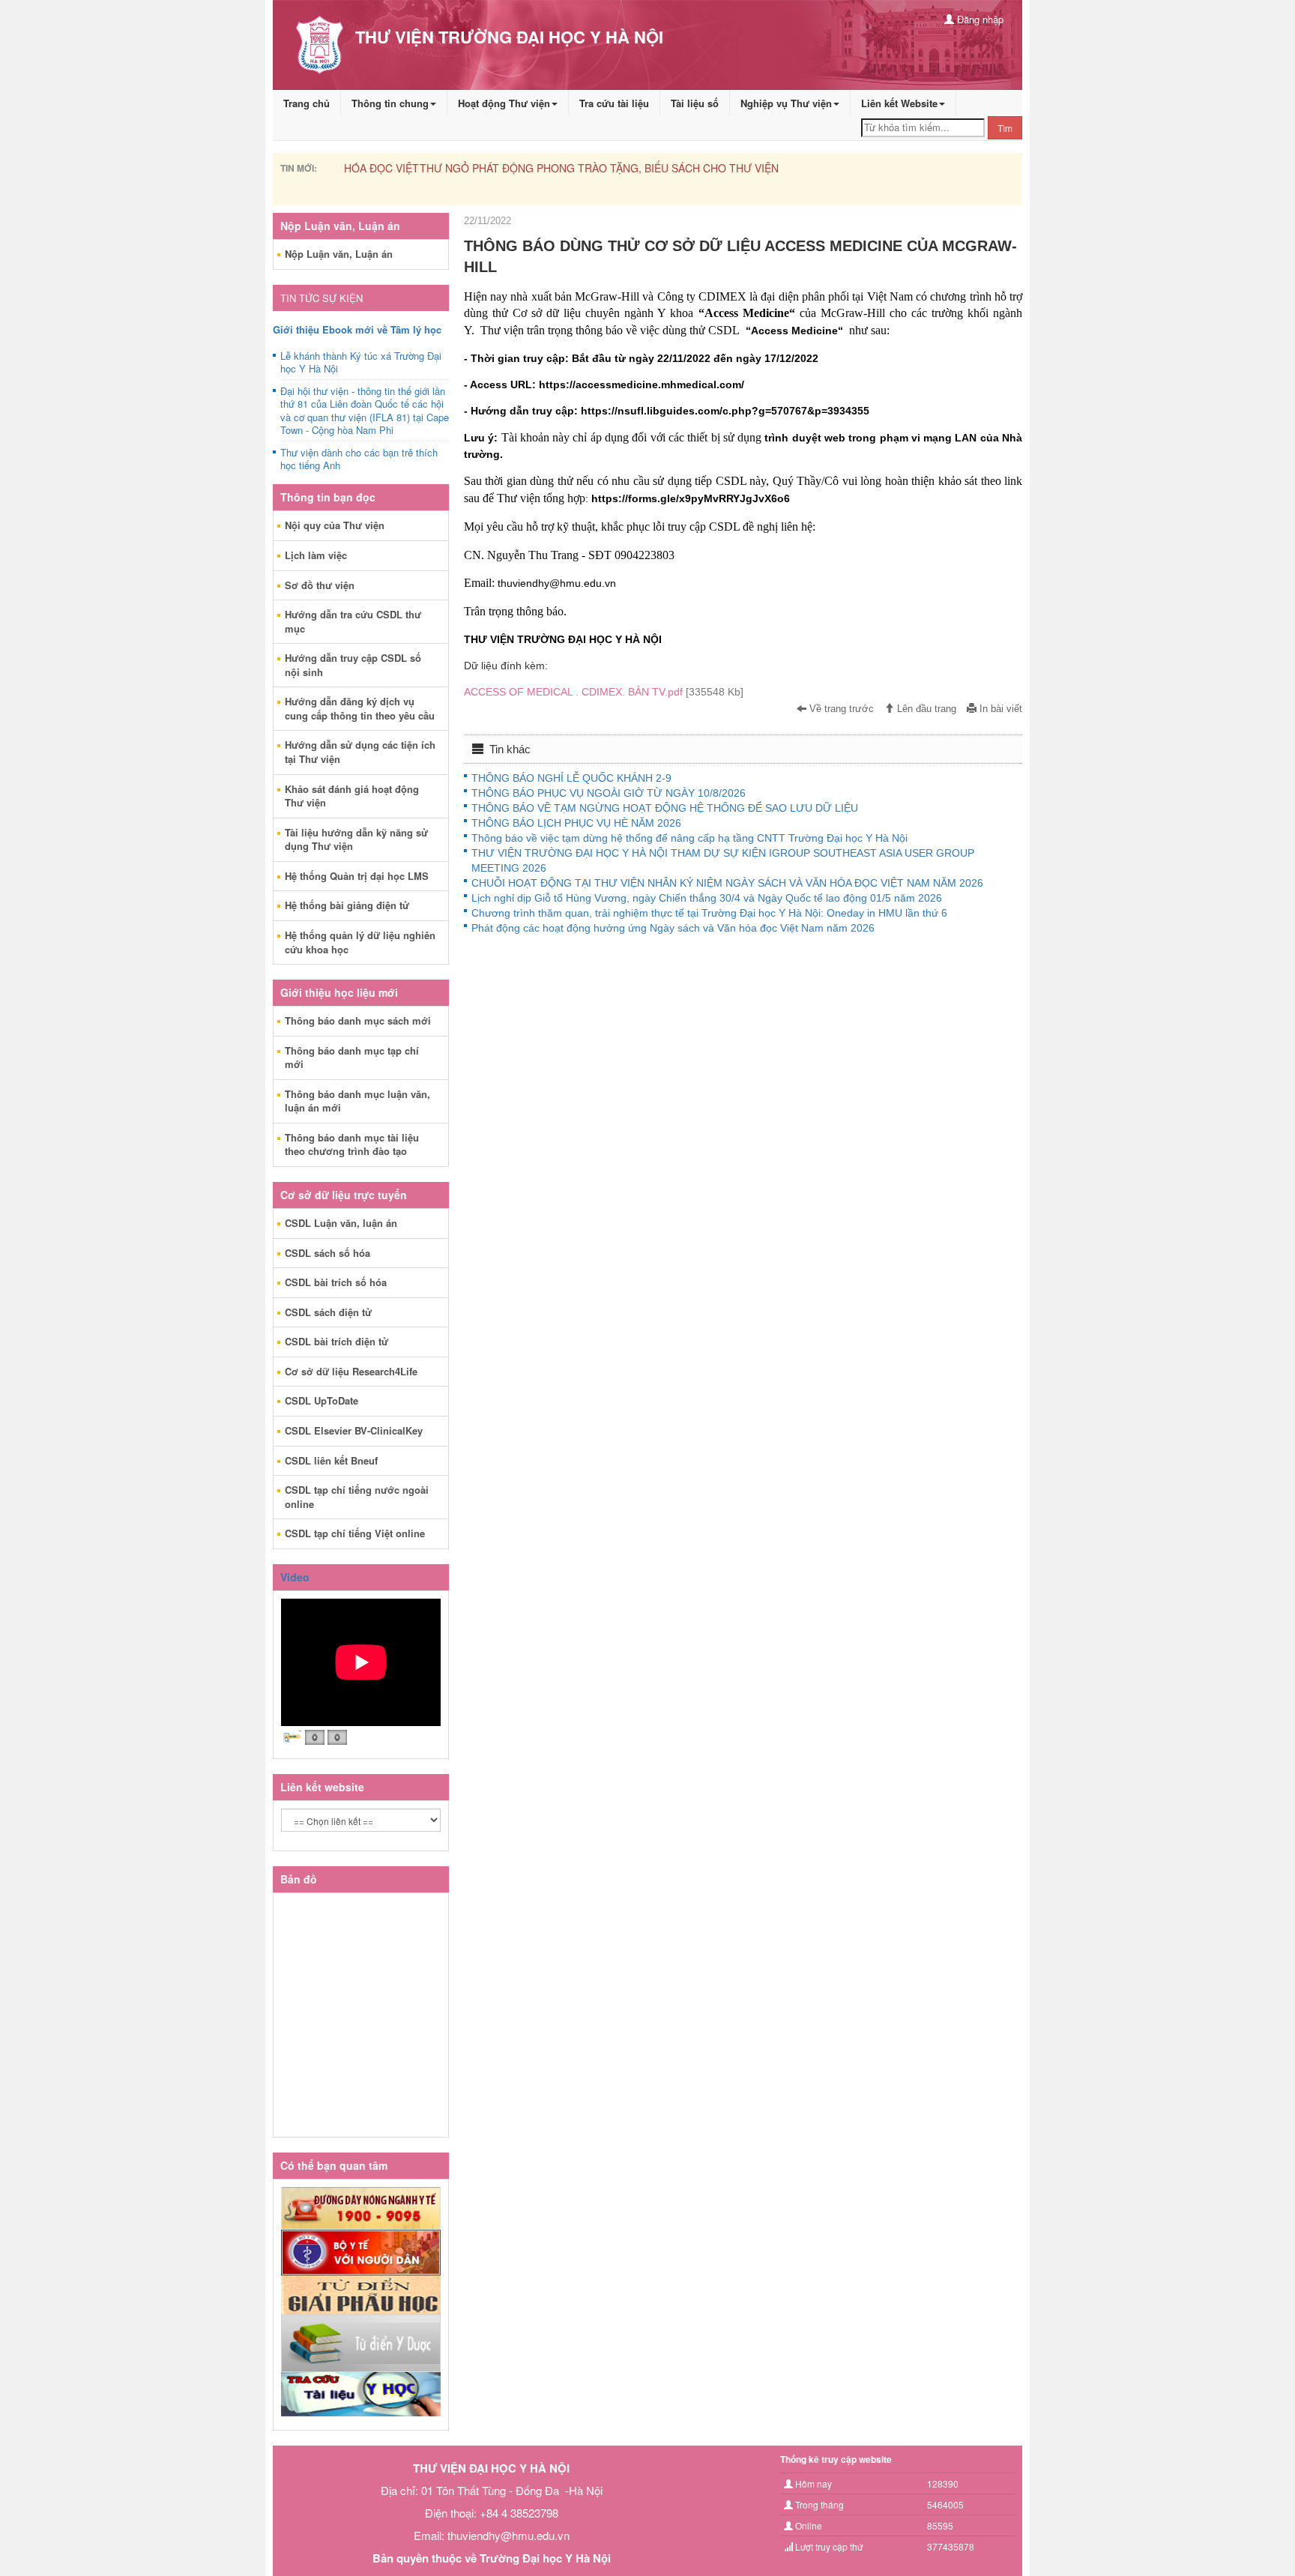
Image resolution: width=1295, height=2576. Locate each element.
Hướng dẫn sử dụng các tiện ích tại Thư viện (360, 752)
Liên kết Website (899, 103)
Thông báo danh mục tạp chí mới (352, 1058)
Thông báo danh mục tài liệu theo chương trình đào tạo (352, 1144)
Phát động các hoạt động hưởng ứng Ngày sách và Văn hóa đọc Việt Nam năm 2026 (673, 928)
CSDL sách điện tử (328, 1312)
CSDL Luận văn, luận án (341, 1223)
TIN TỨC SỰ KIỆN (322, 298)
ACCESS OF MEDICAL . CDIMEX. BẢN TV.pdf (604, 692)
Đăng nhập (979, 19)
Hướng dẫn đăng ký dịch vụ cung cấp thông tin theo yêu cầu (360, 708)
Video (295, 1577)
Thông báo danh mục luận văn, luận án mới (357, 1101)
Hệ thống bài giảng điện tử (347, 905)
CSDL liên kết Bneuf (331, 1460)
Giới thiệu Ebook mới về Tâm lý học (357, 329)
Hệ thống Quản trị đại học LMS (357, 876)
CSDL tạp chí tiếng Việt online (355, 1533)
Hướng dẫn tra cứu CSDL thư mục (353, 621)
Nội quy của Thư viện (335, 525)
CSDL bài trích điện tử (336, 1341)
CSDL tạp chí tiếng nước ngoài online (357, 1497)
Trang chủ (307, 103)
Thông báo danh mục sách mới (358, 1020)
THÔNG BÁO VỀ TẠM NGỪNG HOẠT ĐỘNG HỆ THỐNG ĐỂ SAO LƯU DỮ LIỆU (665, 808)
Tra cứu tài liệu (614, 103)
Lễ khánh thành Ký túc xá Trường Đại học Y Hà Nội (361, 363)
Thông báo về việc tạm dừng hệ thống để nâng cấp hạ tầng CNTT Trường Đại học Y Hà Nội (689, 838)
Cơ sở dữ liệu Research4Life (351, 1371)
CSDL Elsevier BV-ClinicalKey (354, 1430)
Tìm (1005, 128)
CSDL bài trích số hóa (336, 1282)
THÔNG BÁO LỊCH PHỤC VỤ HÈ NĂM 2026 (576, 823)
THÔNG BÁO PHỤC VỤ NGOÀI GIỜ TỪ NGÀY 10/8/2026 (609, 793)
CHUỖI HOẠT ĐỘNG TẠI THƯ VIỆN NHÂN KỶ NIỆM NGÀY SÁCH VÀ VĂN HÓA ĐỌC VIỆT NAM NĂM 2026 (727, 883)
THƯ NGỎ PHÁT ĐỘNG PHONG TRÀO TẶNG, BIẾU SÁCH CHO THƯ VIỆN (522, 168)
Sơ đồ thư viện (320, 585)
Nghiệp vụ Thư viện (786, 103)
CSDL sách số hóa (327, 1253)
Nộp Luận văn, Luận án (339, 254)
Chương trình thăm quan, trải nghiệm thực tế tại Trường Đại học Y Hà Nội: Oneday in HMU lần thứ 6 (709, 913)
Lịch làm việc (316, 555)
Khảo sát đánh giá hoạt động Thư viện (352, 796)
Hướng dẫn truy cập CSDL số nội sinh (353, 665)
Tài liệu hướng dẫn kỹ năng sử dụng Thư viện (356, 839)
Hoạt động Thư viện (504, 103)
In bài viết (999, 709)
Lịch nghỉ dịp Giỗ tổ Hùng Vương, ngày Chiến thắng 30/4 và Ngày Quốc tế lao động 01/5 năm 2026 (707, 898)
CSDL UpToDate (322, 1400)
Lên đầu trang (925, 709)
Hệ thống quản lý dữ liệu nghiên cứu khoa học (360, 942)
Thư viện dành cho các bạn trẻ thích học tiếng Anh (359, 459)
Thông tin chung (390, 103)
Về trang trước (840, 709)
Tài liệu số (695, 103)
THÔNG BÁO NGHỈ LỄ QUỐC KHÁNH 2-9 (571, 778)
